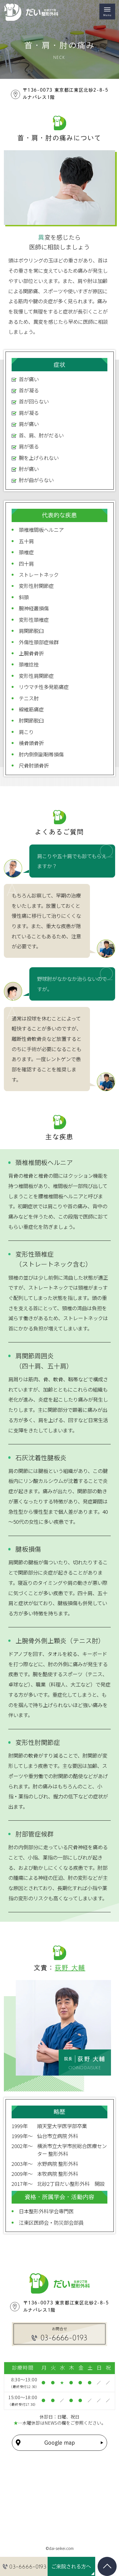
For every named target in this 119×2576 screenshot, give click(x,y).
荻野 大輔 (70, 1968)
